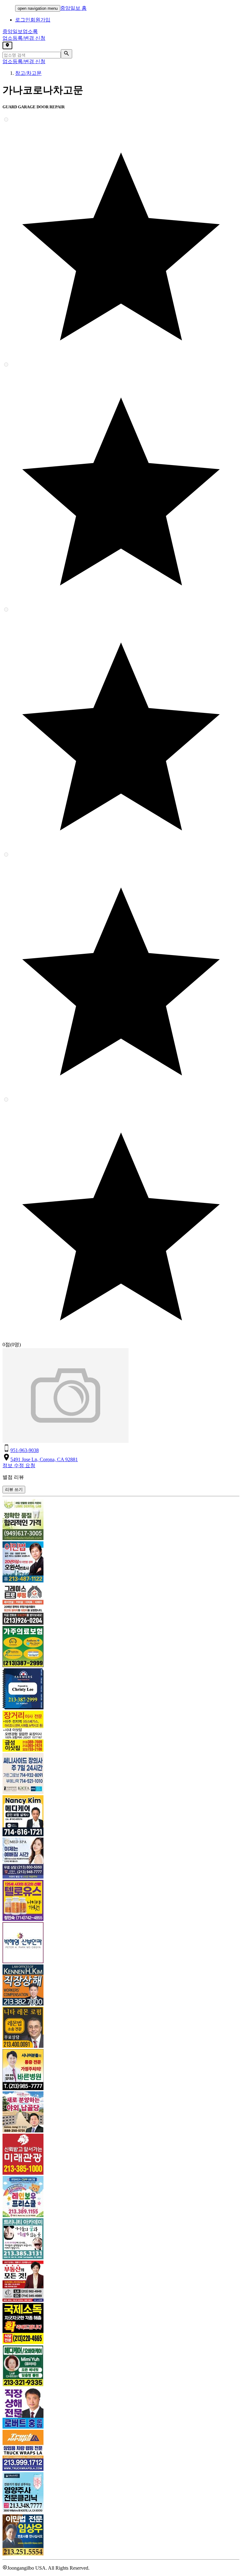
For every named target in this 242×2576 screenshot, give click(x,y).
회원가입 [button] (40, 20)
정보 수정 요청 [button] (19, 1465)
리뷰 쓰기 (14, 1489)
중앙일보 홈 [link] (73, 8)
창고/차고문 (28, 73)
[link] (121, 1520)
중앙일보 (20, 31)
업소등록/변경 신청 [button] (24, 38)
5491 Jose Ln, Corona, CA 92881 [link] (44, 1459)
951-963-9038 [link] (25, 1450)
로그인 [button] (23, 20)
